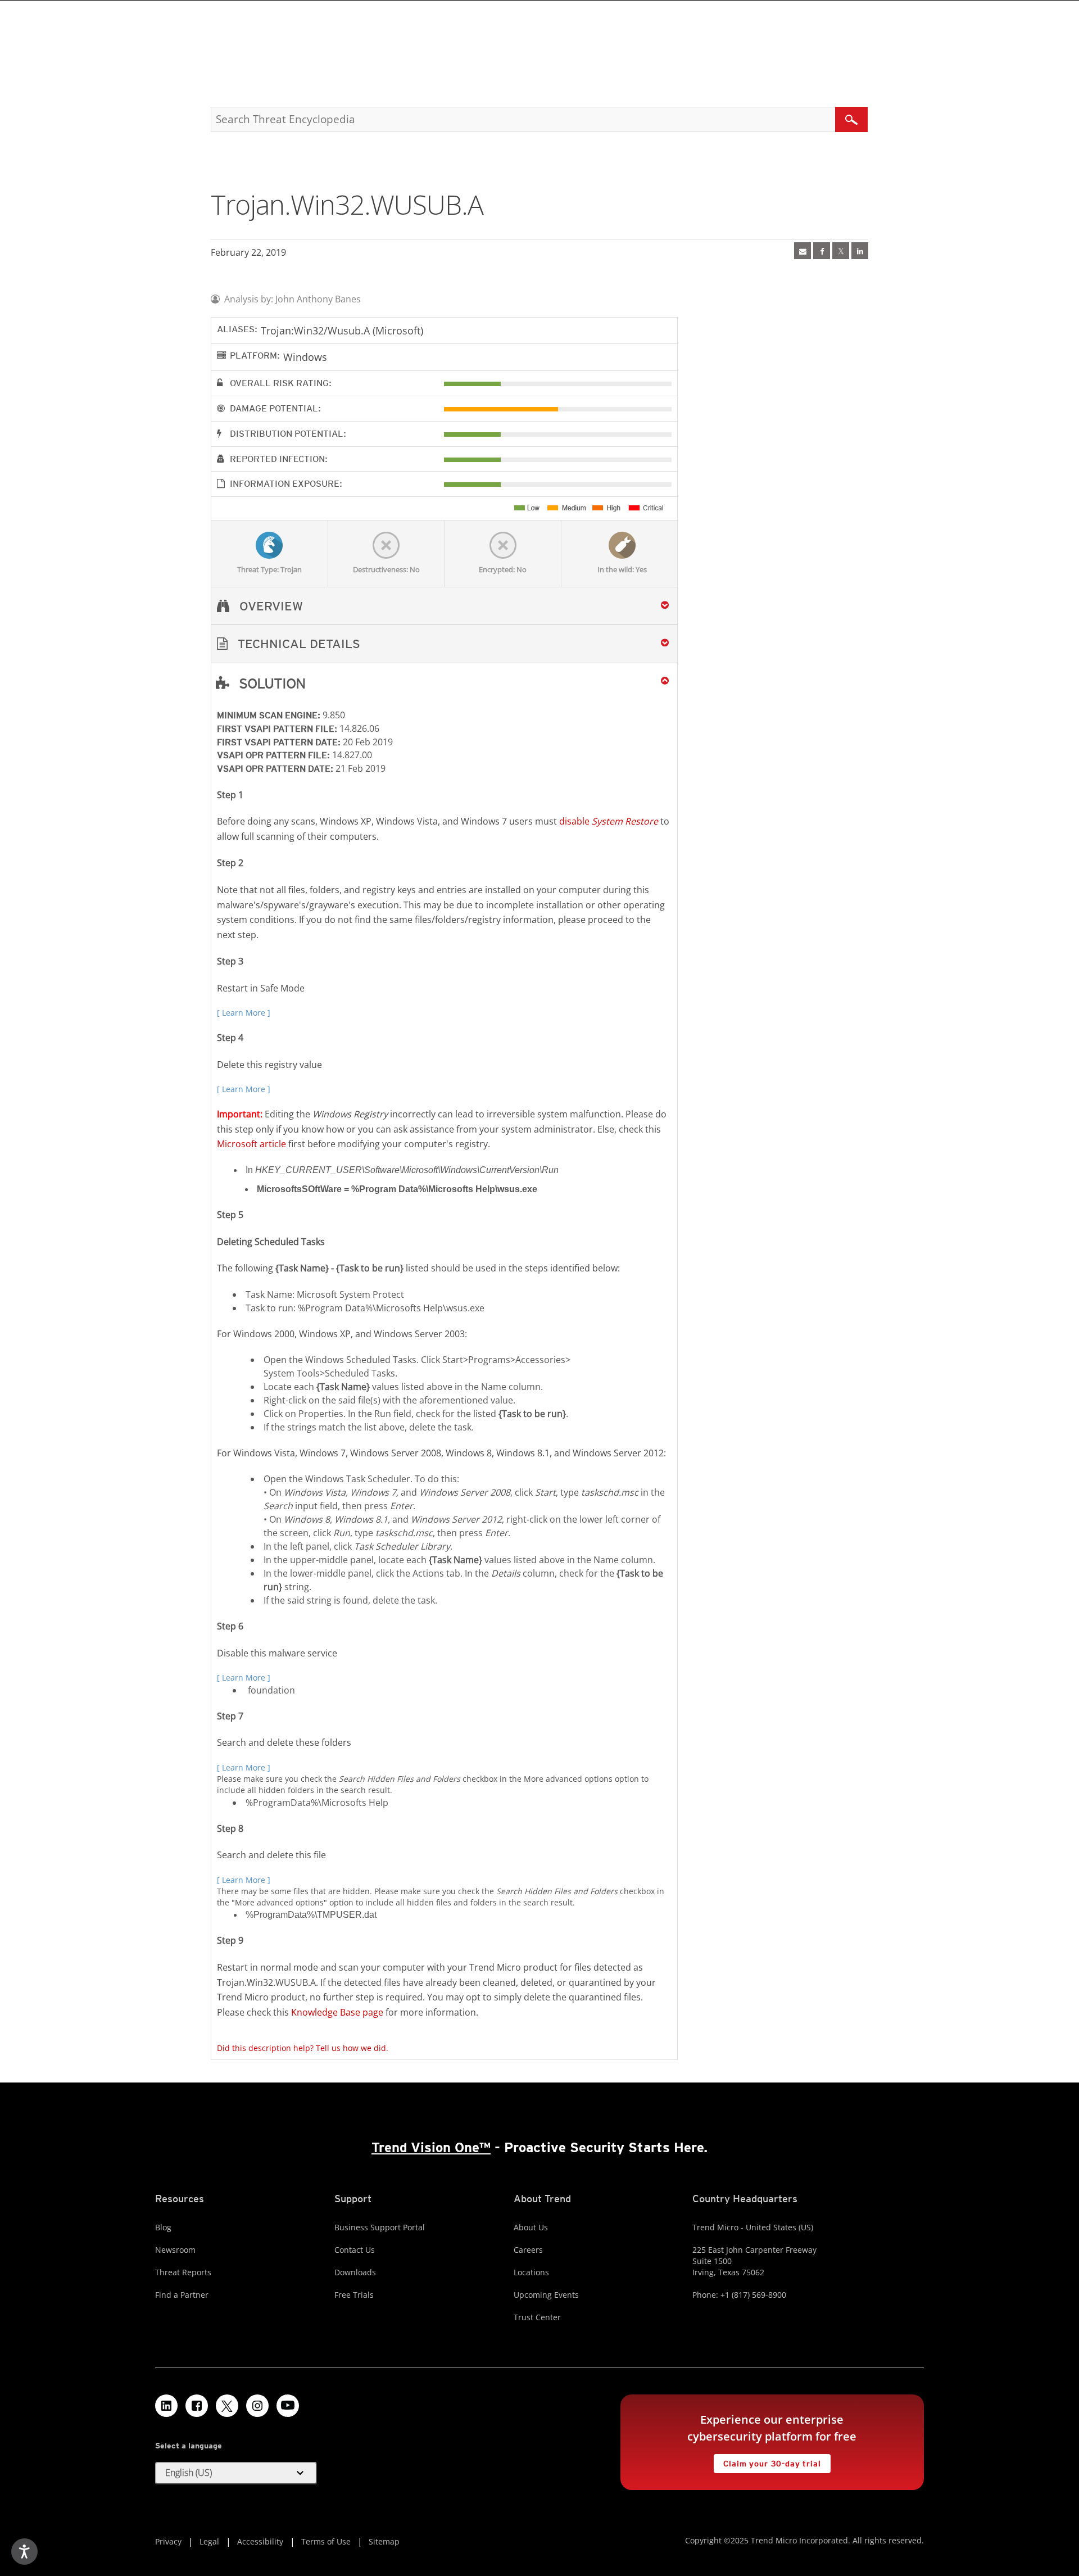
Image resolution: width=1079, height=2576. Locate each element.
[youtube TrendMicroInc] (288, 2406)
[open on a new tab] (227, 2406)
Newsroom (175, 2250)
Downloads (355, 2272)
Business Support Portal (380, 2227)
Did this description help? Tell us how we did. (303, 2048)
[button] (444, 644)
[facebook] (822, 251)
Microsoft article (251, 1144)
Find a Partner (182, 2295)
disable (609, 821)
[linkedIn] (860, 251)
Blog (163, 2227)
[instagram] (257, 2406)
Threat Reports (183, 2272)
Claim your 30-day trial (767, 2461)
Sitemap (384, 2541)
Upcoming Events (546, 2295)
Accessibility (260, 2541)
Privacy (168, 2541)
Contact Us (355, 2250)
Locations (531, 2272)
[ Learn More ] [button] (244, 1013)
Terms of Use (326, 2541)
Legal (209, 2541)
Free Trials (354, 2295)
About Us (531, 2227)
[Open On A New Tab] (841, 251)
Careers (528, 2250)
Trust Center (537, 2317)
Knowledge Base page (337, 2012)
